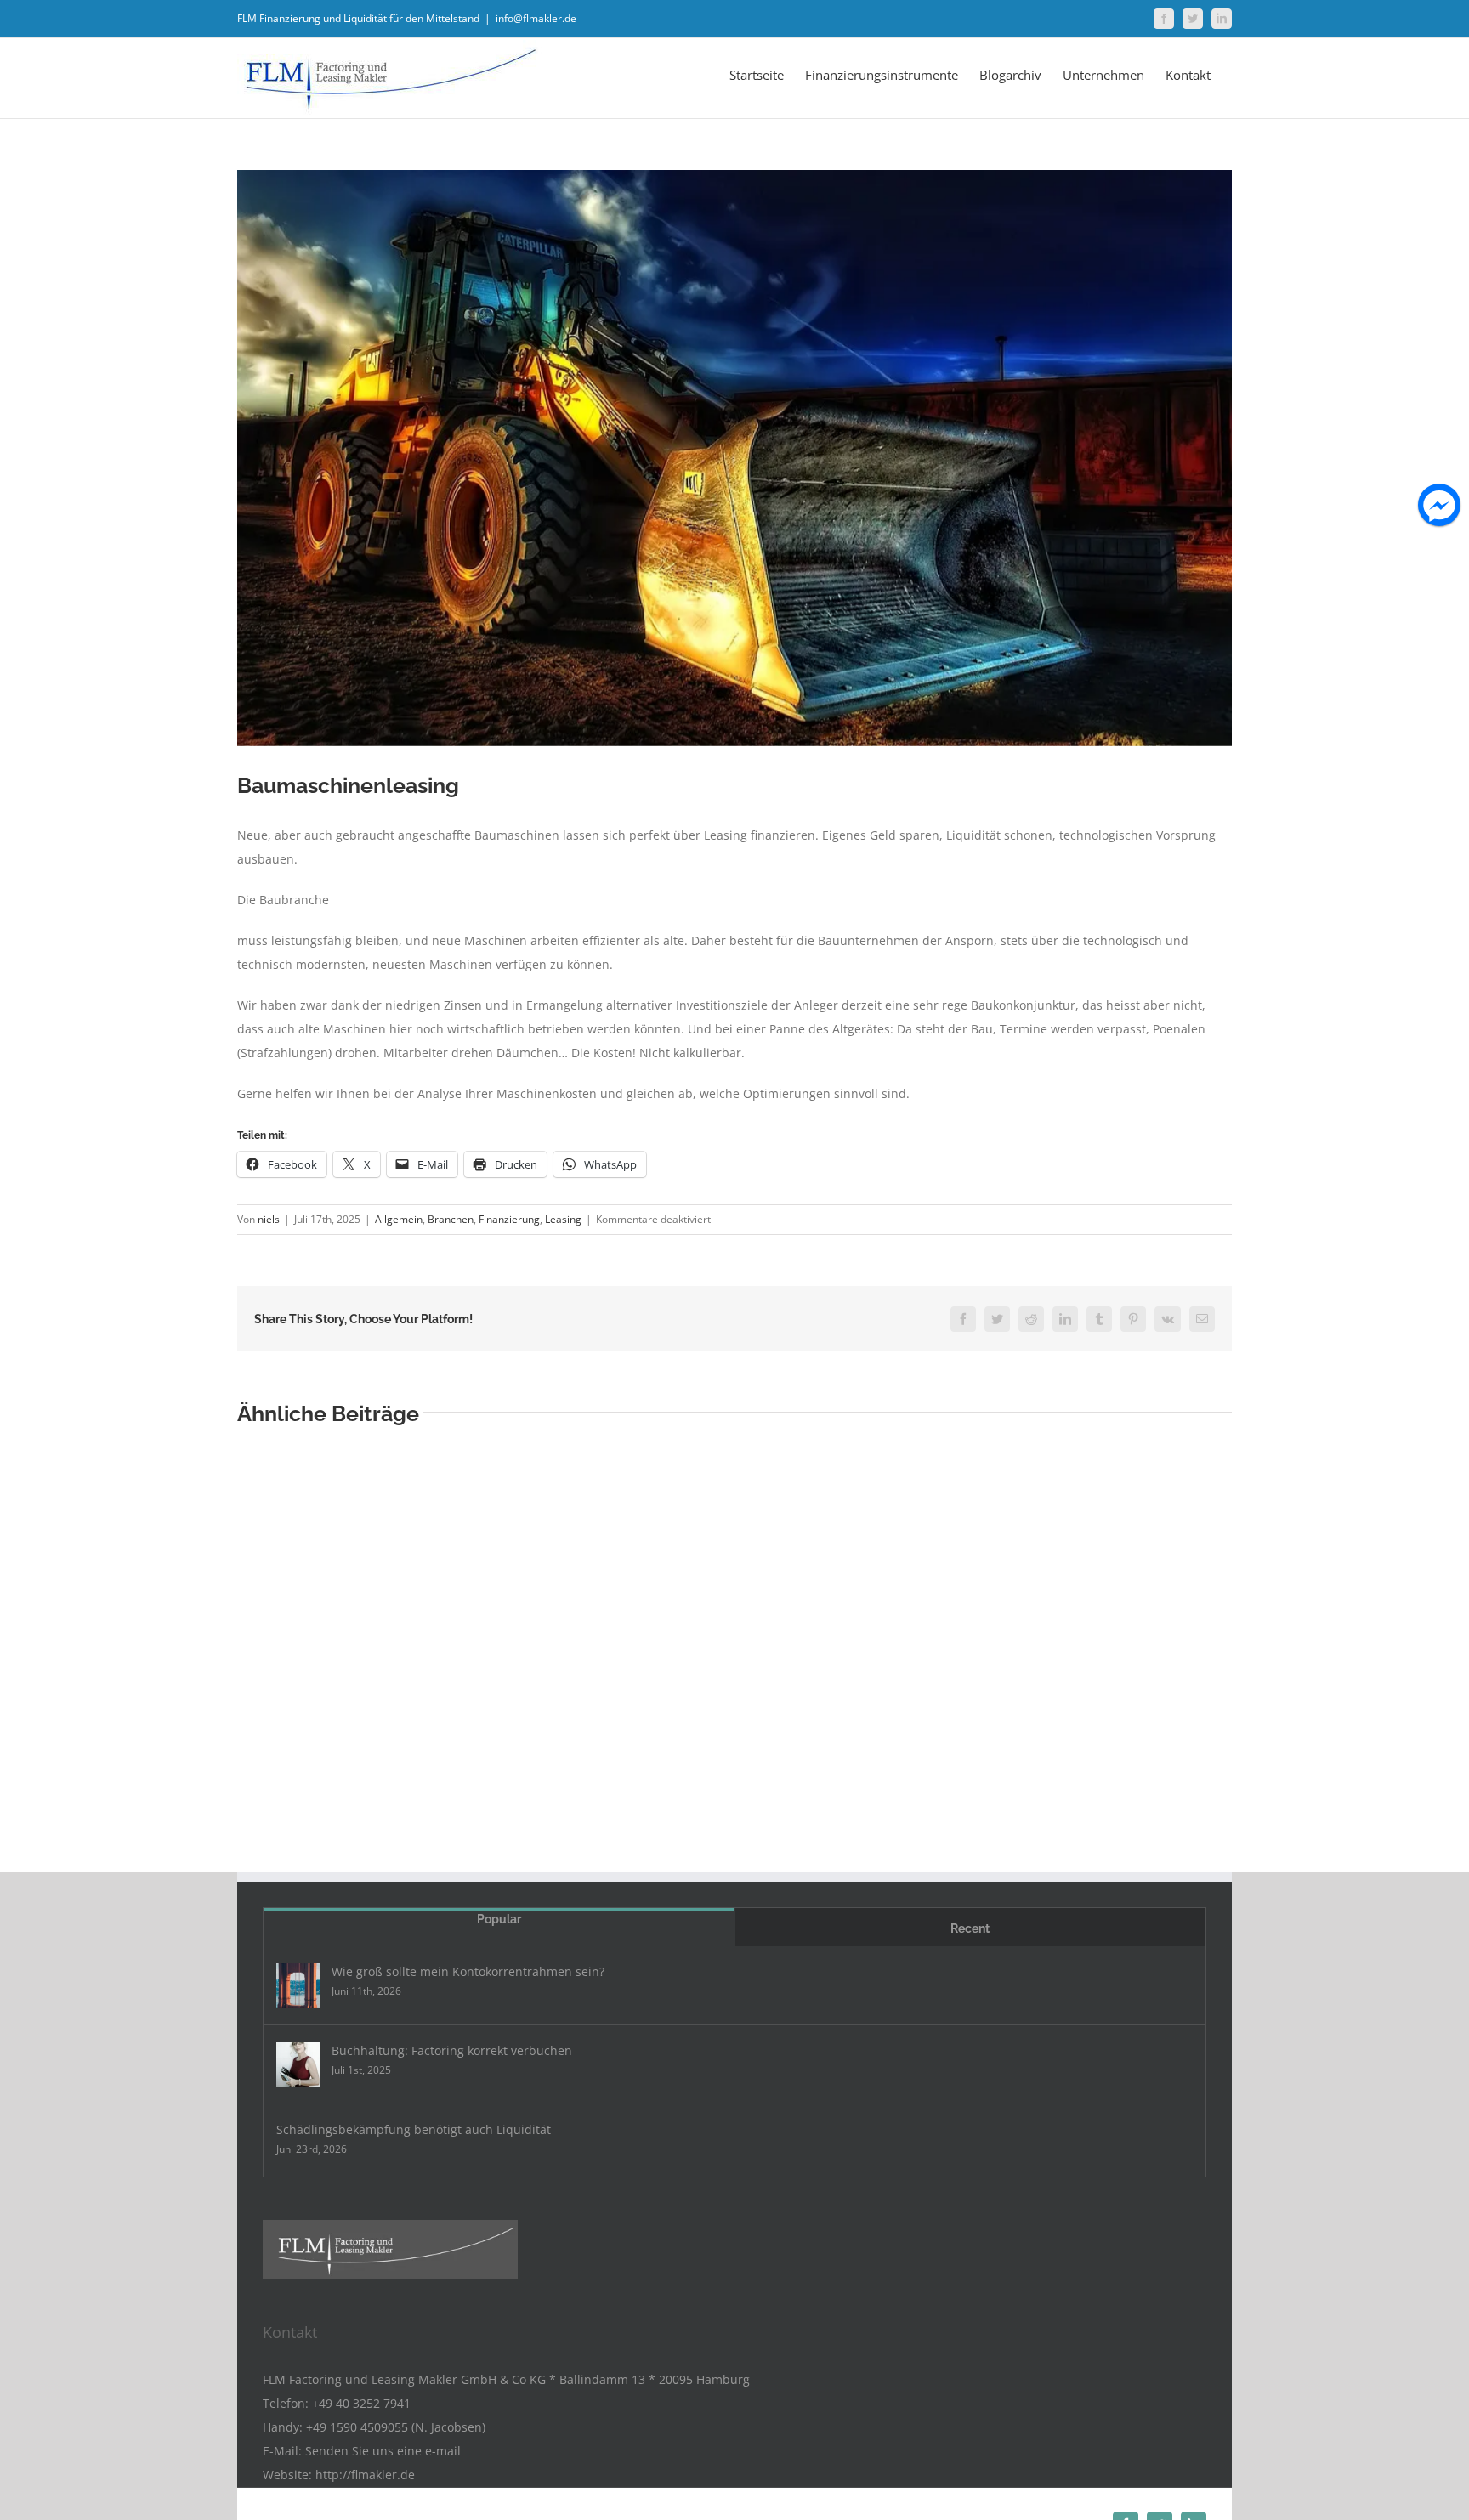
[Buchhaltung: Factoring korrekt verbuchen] (298, 2064)
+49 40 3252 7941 (361, 2403)
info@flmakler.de (536, 18)
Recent (970, 1928)
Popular (499, 1919)
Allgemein (399, 1219)
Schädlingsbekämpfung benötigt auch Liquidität (414, 2129)
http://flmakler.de (365, 2475)
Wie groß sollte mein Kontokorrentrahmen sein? (468, 1971)
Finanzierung (509, 1219)
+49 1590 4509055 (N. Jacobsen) (396, 2427)
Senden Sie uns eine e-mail (383, 2451)
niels (269, 1219)
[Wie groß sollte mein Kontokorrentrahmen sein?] (298, 1985)
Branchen (451, 1219)
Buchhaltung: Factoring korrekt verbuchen (452, 2050)
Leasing (563, 1219)
